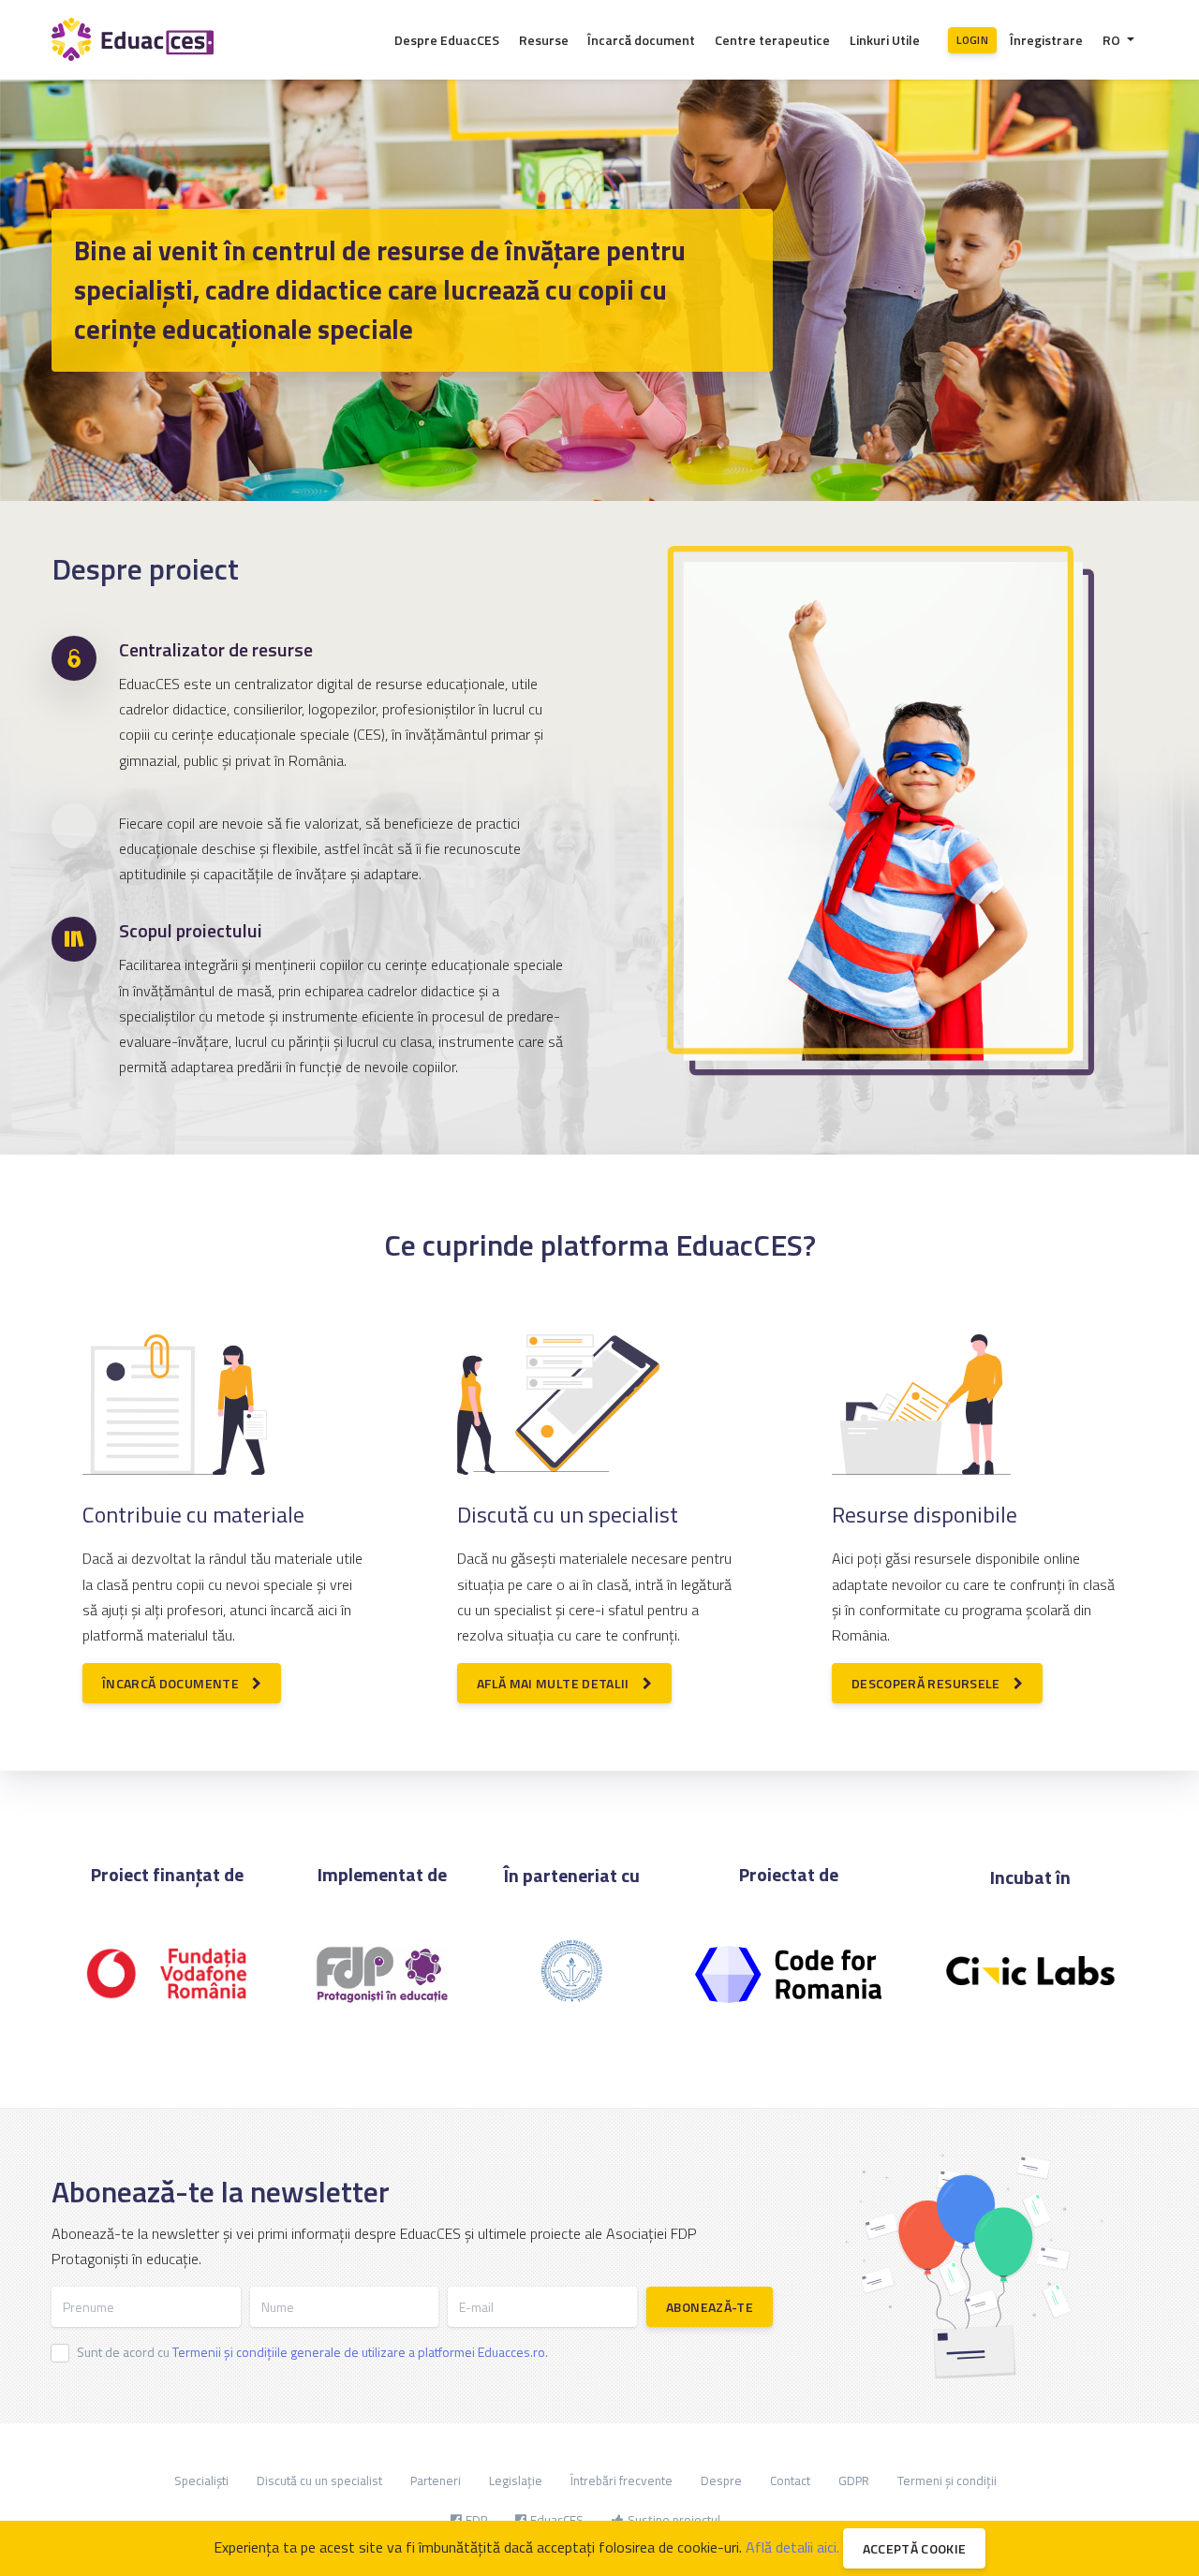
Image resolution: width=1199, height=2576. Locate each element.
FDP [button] (476, 2520)
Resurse (544, 40)
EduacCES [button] (557, 2520)
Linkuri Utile (885, 40)
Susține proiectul (674, 2520)
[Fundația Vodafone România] (168, 1980)
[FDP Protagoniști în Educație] (382, 1980)
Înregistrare (1046, 40)
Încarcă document (641, 40)
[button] (1118, 40)
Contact (790, 2480)
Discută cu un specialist (319, 2480)
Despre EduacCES (447, 40)
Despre (721, 2480)
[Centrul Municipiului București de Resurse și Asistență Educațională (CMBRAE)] (572, 1977)
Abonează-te (710, 2307)
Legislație (516, 2480)
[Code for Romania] (788, 1980)
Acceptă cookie (915, 2548)
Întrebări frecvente (622, 2480)
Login (972, 40)
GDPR (854, 2480)
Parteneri (436, 2480)
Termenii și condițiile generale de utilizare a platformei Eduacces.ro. (360, 2352)
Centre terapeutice (772, 40)
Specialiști (201, 2480)
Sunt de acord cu (312, 2352)
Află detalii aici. (792, 2547)
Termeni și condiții (947, 2480)
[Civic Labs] (1030, 1991)
